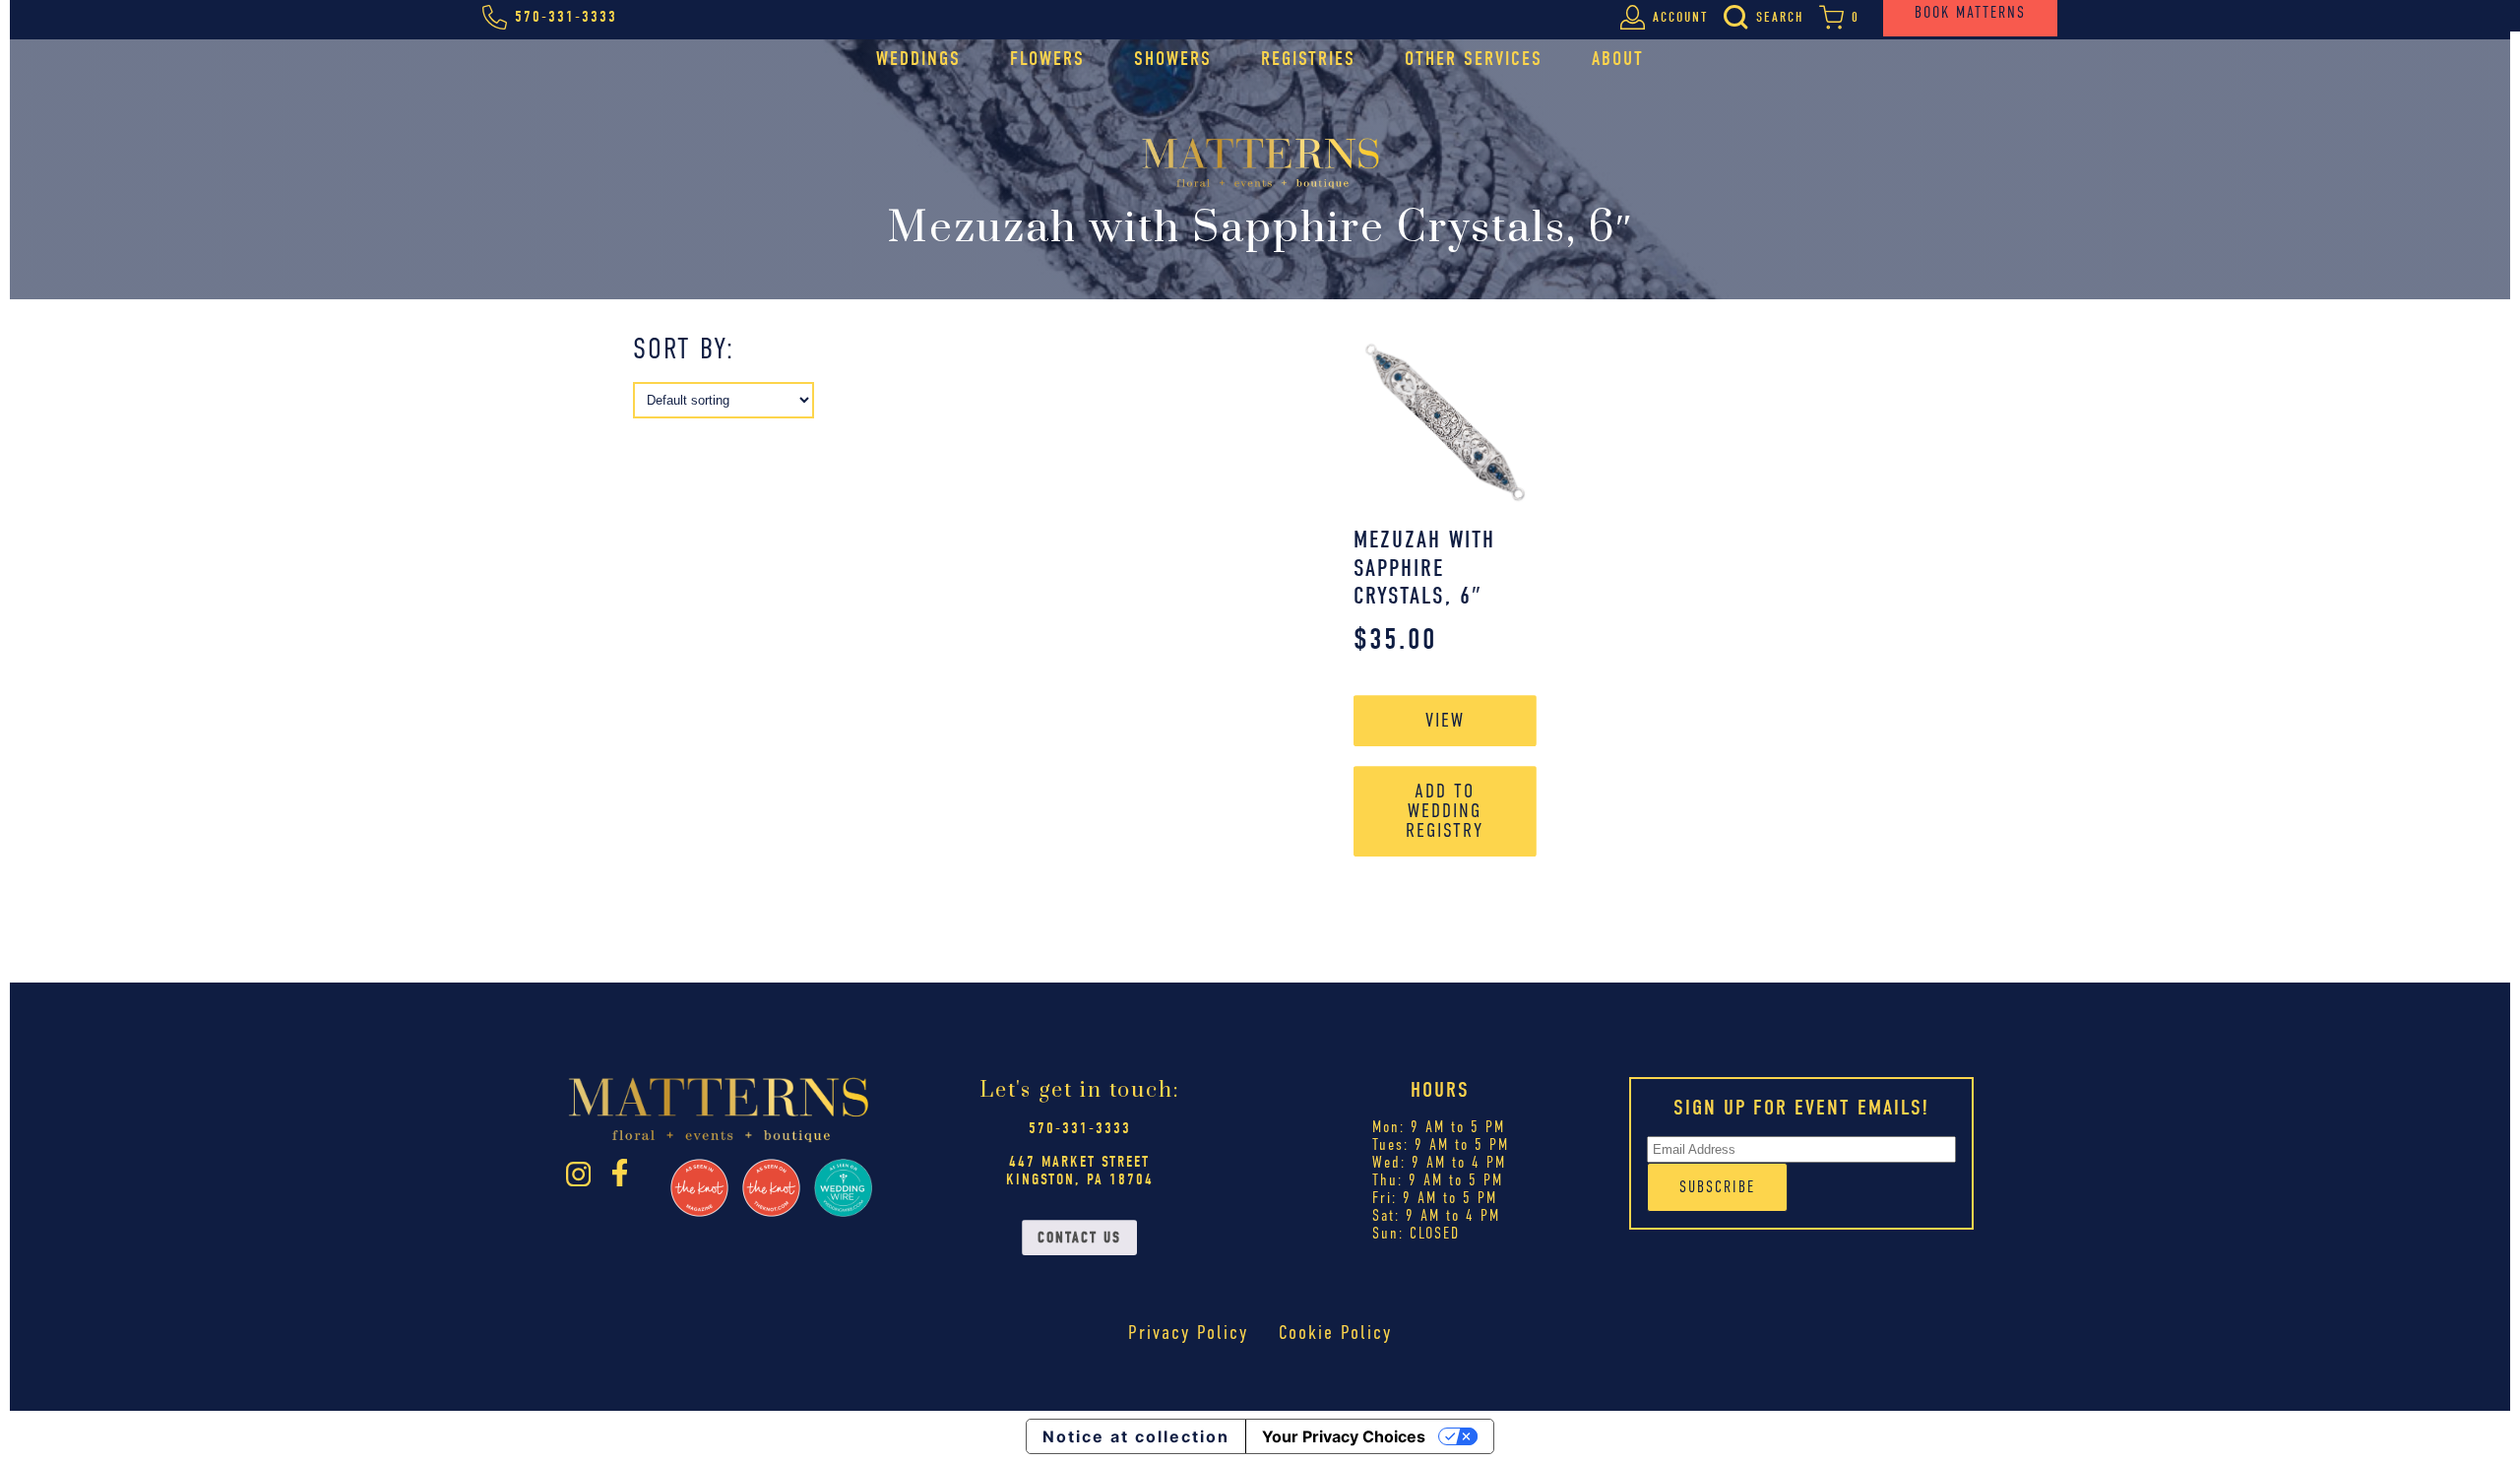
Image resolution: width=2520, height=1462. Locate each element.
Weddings (918, 59)
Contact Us (1079, 1238)
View (1445, 720)
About (1618, 59)
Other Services (1474, 59)
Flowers (1047, 59)
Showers (1173, 59)
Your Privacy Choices (1344, 1436)
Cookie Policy (1335, 1333)
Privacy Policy (1188, 1333)
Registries (1308, 59)
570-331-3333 (1080, 1128)
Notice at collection (1136, 1436)
